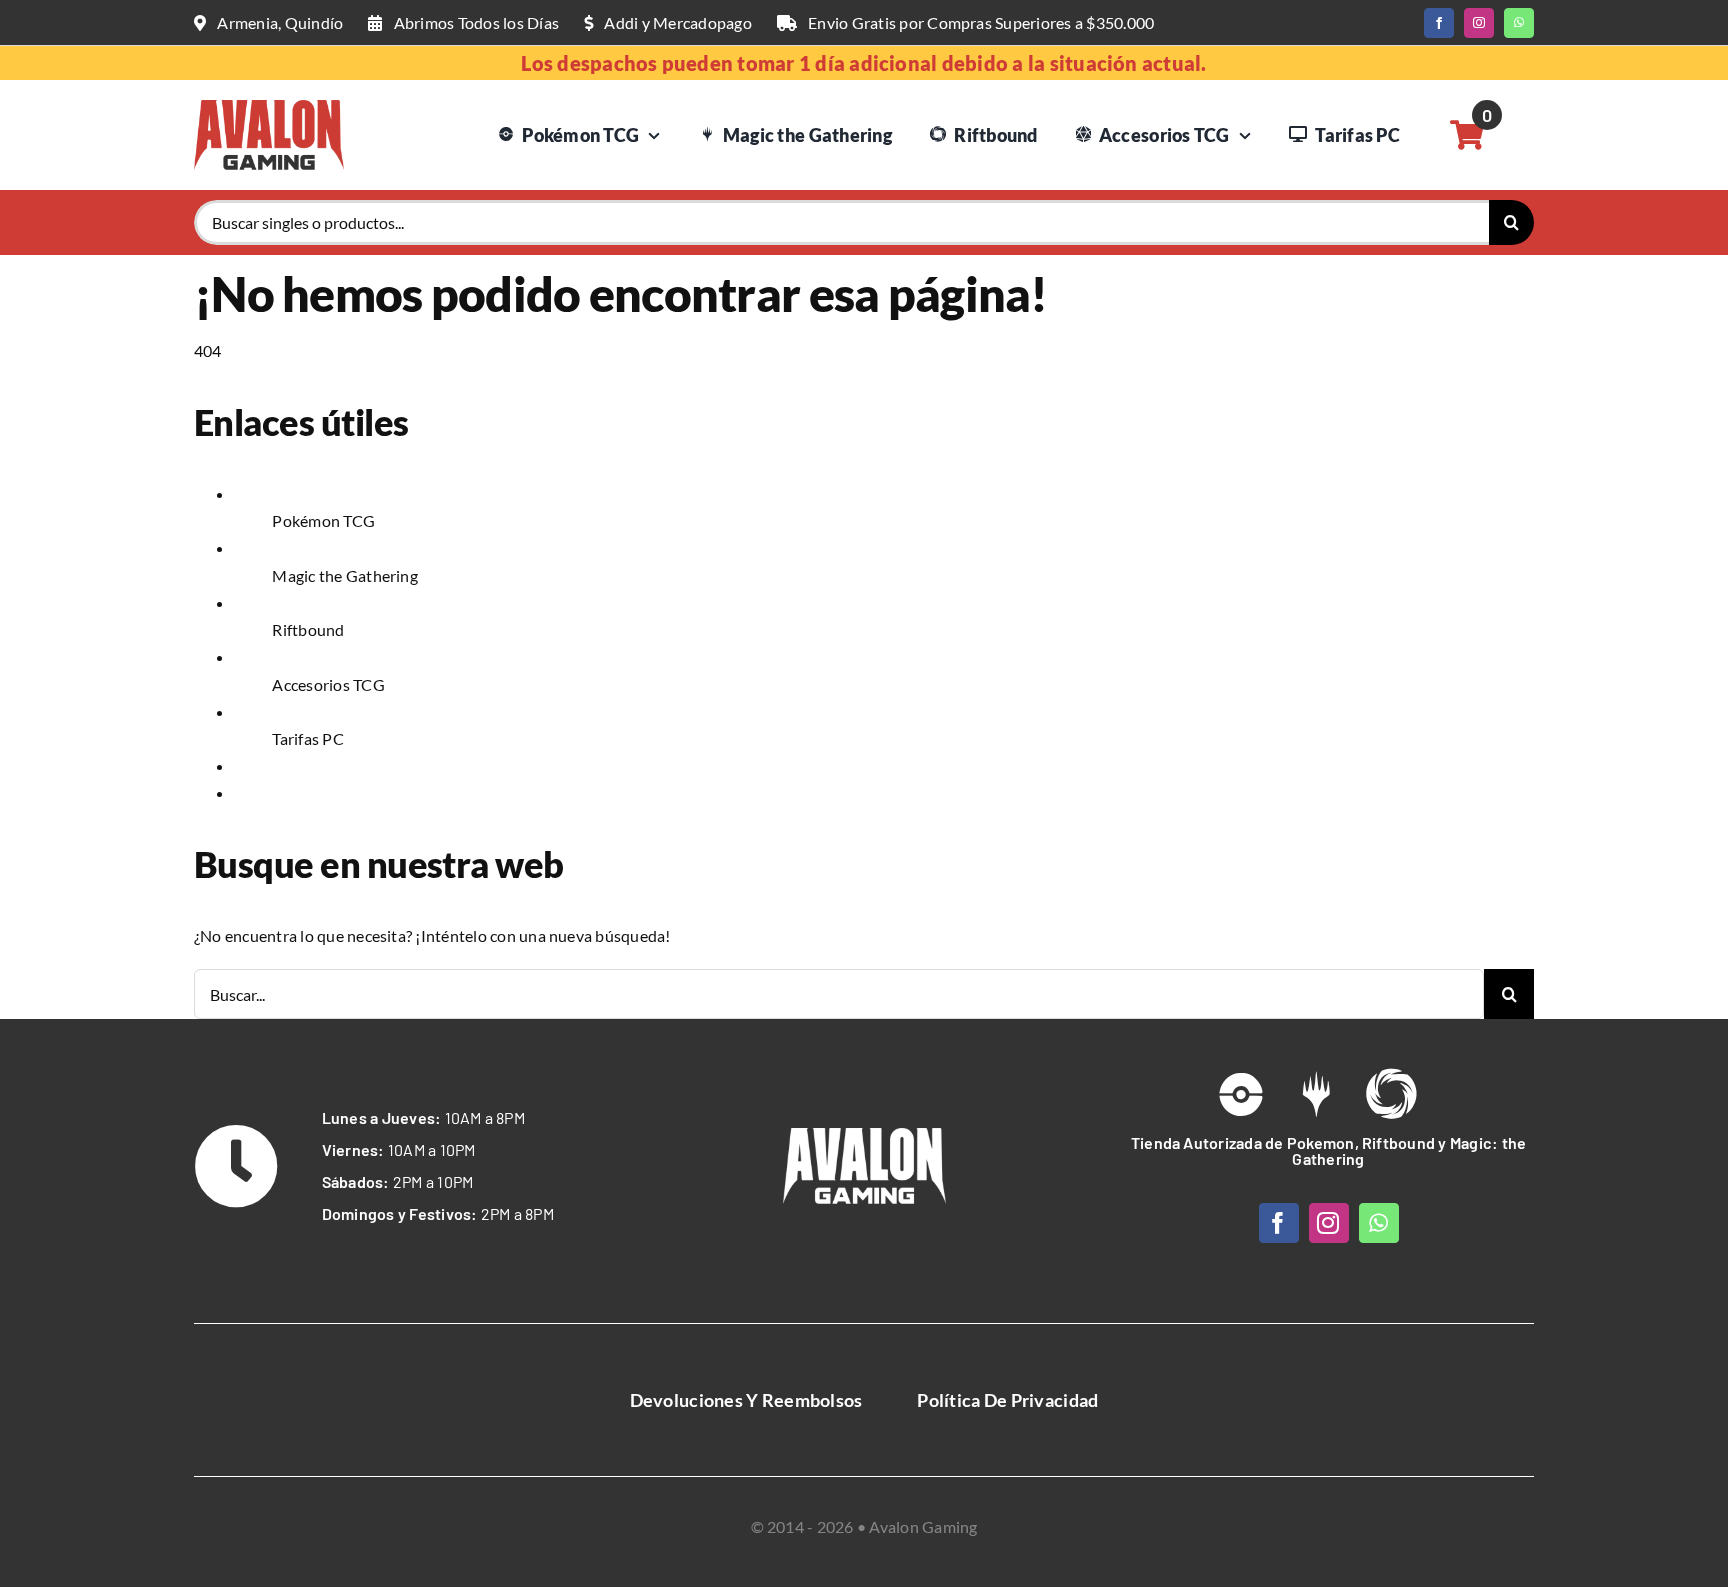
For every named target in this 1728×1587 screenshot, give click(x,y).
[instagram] (1479, 23)
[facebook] (1439, 23)
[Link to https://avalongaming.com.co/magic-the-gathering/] (1316, 1094)
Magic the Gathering (345, 575)
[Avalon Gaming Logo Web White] (864, 1135)
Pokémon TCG (323, 520)
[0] (1467, 135)
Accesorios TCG (328, 684)
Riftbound (308, 629)
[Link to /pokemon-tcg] (1241, 1094)
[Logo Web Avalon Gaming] (269, 107)
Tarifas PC (307, 738)
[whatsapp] (1519, 23)
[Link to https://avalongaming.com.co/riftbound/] (1391, 1094)
